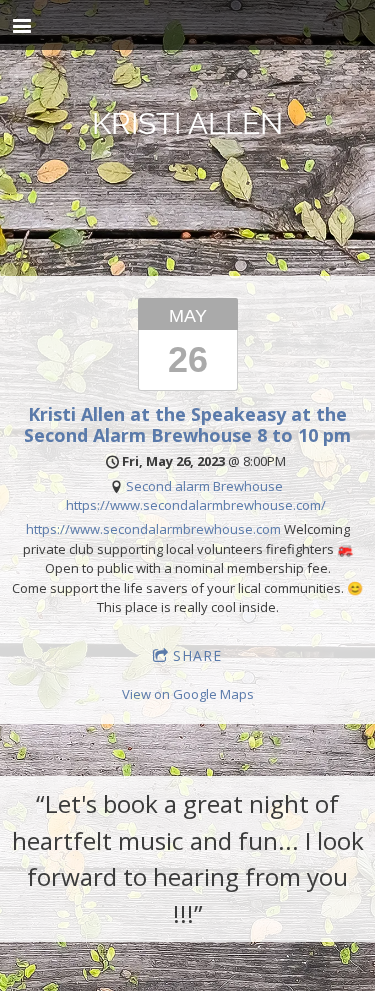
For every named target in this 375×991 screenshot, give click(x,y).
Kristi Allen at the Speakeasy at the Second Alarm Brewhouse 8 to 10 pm (187, 424)
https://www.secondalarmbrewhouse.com (153, 529)
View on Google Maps (188, 694)
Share (197, 655)
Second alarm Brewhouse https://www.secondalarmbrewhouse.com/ (196, 496)
